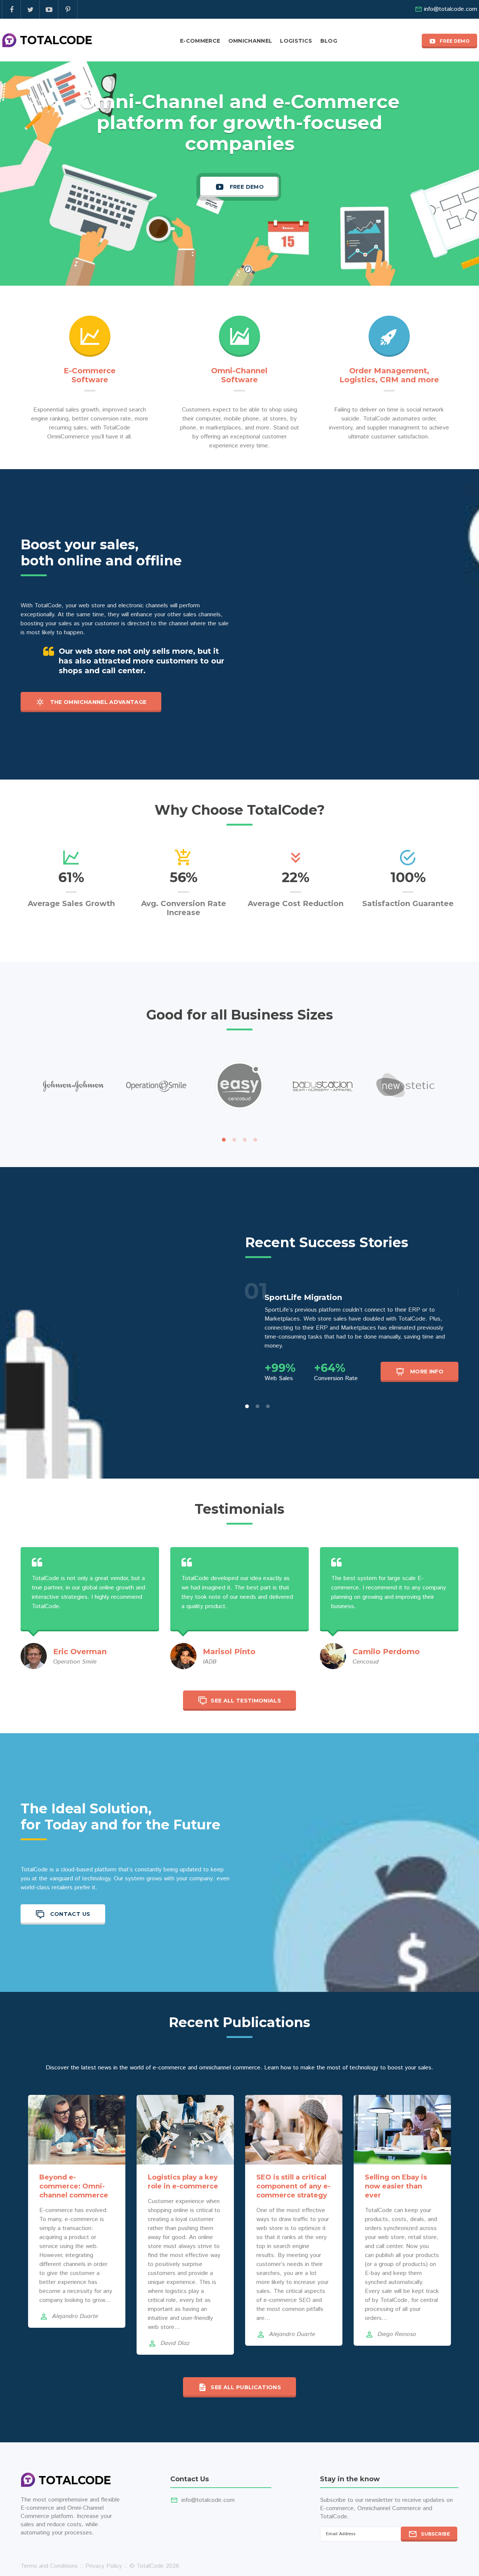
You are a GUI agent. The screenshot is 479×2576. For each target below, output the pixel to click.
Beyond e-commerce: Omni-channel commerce (74, 2186)
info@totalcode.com (451, 9)
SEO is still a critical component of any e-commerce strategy (293, 2186)
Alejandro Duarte (75, 2316)
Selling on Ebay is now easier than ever (396, 2186)
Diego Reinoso (397, 2334)
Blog (329, 41)
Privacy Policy (104, 2566)
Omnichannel (250, 41)
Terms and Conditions (49, 2566)
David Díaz (175, 2343)
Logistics (296, 41)
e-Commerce (200, 41)
